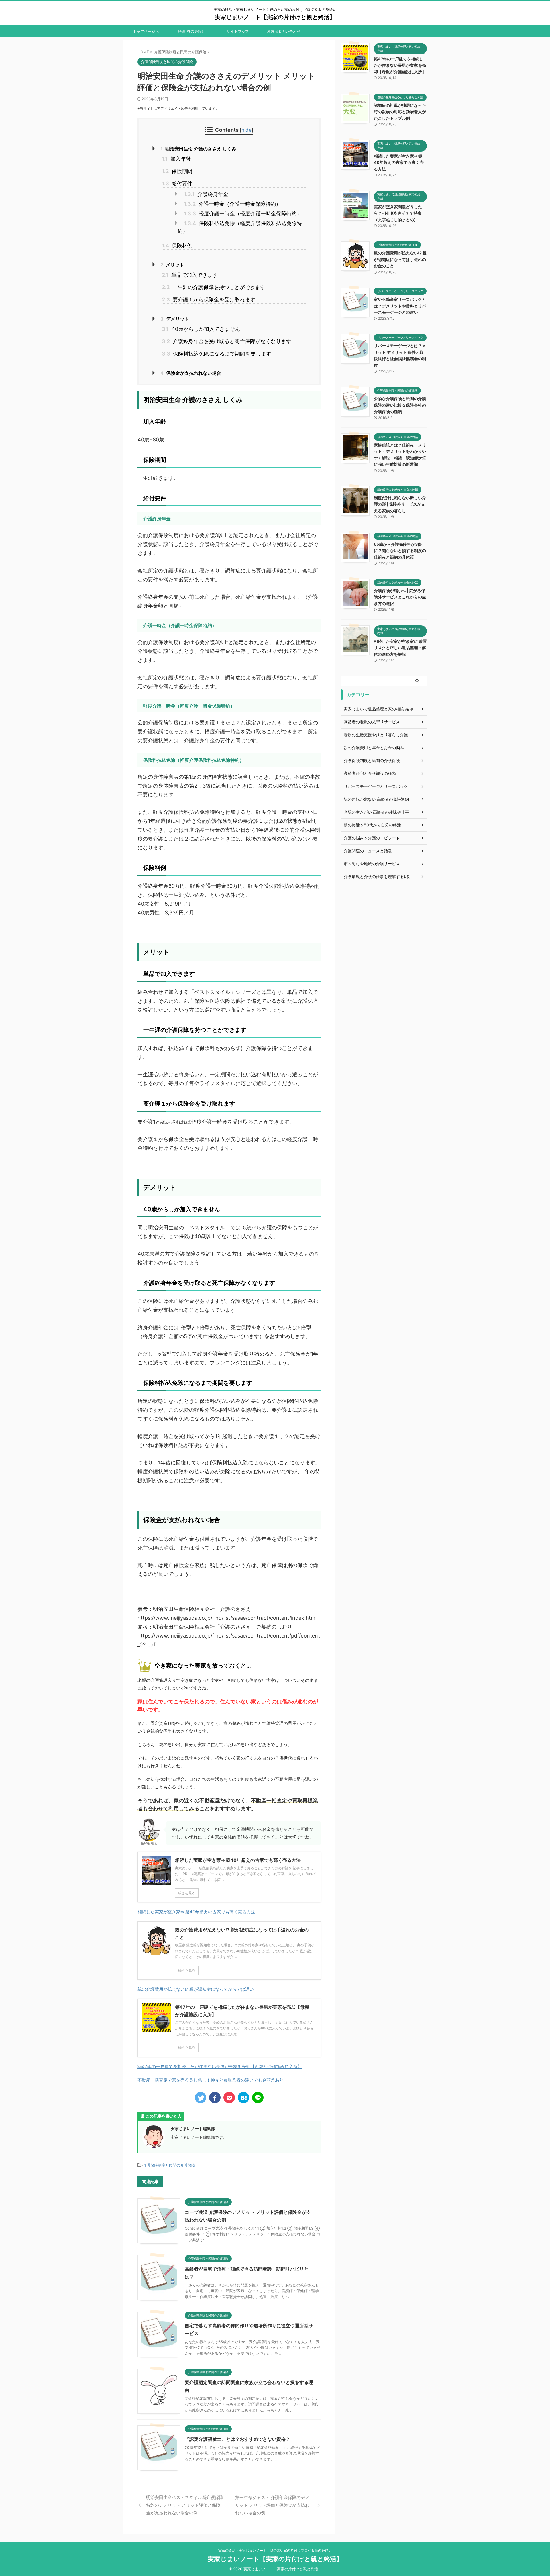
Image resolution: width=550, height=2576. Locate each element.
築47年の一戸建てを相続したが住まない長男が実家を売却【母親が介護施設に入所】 (220, 2067)
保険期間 (177, 171)
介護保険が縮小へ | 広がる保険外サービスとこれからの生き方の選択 (400, 597)
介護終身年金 (206, 194)
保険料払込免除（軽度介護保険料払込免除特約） (240, 227)
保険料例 (177, 245)
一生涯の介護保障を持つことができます (214, 287)
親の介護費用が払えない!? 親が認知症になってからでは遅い (196, 1989)
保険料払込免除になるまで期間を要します (216, 354)
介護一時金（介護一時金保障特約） (232, 204)
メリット (172, 265)
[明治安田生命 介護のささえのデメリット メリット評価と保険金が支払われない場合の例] (243, 2098)
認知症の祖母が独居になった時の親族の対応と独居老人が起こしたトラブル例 (400, 112)
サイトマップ (238, 31)
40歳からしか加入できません (201, 329)
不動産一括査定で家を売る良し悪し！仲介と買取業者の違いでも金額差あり (211, 2080)
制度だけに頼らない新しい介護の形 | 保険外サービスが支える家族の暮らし (400, 504)
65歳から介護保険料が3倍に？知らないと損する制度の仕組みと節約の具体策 (400, 551)
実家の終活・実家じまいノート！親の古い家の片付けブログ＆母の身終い (275, 2550)
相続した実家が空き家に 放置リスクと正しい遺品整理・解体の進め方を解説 (400, 648)
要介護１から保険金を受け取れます (209, 300)
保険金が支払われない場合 (191, 373)
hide (246, 130)
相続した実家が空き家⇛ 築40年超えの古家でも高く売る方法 (196, 1912)
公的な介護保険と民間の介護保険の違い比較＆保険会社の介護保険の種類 (400, 405)
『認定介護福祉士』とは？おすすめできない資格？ (237, 2439)
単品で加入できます (190, 275)
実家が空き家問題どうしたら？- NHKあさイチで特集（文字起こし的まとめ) (398, 213)
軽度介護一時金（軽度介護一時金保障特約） (243, 214)
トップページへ (146, 31)
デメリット (175, 319)
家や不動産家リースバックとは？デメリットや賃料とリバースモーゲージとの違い (400, 306)
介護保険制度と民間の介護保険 (169, 2165)
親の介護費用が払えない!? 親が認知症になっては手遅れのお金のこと (400, 259)
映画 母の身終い (192, 31)
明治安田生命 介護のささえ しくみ (198, 149)
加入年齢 (176, 159)
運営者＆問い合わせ (284, 31)
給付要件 (177, 183)
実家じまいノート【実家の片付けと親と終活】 (275, 17)
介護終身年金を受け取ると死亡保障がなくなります (227, 341)
